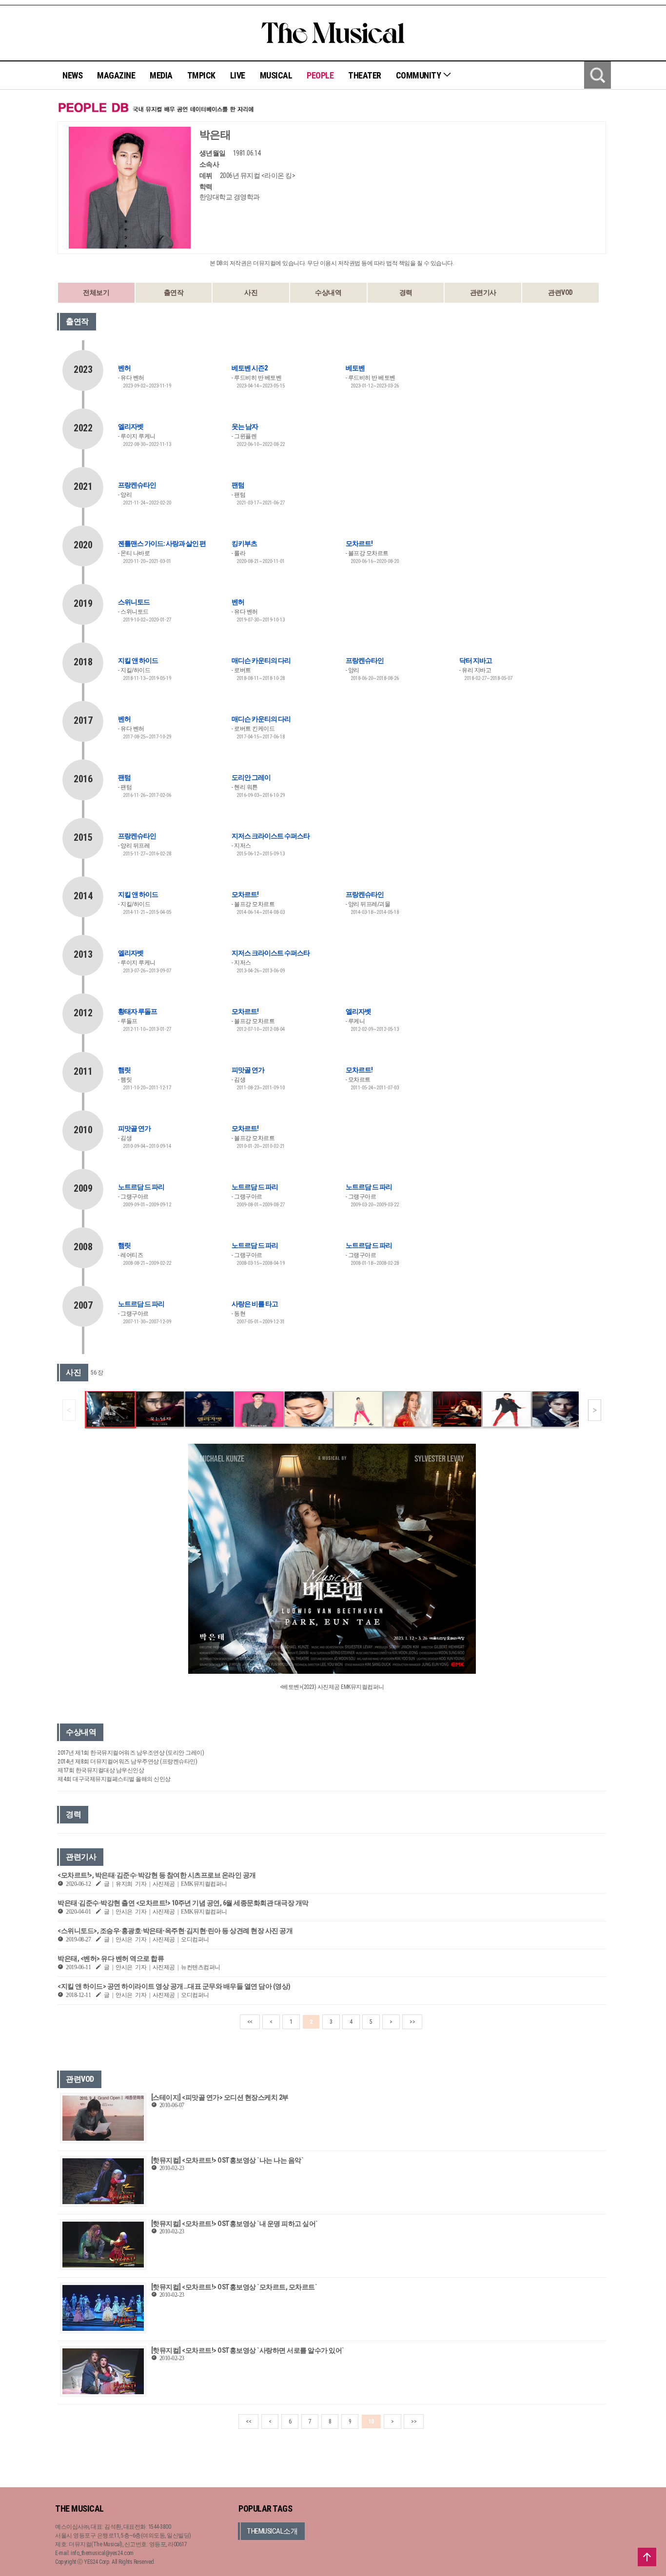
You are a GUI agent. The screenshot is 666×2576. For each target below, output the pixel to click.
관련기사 (483, 292)
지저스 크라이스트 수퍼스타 (271, 836)
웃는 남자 (245, 426)
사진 (251, 292)
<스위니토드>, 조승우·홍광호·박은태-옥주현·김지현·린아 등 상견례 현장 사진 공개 (175, 1931)
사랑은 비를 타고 (255, 1304)
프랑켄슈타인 (137, 485)
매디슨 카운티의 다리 (261, 660)
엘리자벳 (131, 426)
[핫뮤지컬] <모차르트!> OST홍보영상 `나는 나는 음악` (227, 2160)
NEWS (72, 75)
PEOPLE (320, 75)
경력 (406, 292)
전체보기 (96, 292)
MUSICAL (276, 75)
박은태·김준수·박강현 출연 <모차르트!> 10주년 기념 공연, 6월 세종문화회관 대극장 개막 (183, 1903)
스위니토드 (134, 602)
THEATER (365, 75)
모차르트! (359, 543)
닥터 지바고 (476, 660)
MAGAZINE (116, 75)
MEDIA (161, 75)
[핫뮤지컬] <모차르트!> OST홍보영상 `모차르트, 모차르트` (234, 2287)
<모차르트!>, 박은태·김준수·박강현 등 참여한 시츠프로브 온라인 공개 (157, 1875)
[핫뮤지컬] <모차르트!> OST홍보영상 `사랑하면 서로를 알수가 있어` (248, 2350)
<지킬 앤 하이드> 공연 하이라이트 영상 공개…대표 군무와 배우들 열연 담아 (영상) (174, 1986)
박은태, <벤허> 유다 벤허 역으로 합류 (111, 1958)
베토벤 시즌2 (249, 368)
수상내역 (328, 292)
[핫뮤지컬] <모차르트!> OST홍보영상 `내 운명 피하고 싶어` (235, 2224)
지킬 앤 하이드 (138, 660)
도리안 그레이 (251, 777)
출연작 (174, 292)
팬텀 (238, 485)
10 (371, 2421)
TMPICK (201, 75)
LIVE (238, 75)
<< (250, 2022)
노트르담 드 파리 (141, 1187)
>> (412, 2022)
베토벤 (355, 368)
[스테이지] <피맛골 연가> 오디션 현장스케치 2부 (220, 2097)
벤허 (124, 368)
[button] (595, 1410)
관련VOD (560, 292)
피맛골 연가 (248, 1070)
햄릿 (124, 1070)
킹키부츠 (244, 543)
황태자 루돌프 (137, 1011)
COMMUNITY (419, 75)
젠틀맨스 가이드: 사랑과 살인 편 (162, 543)
